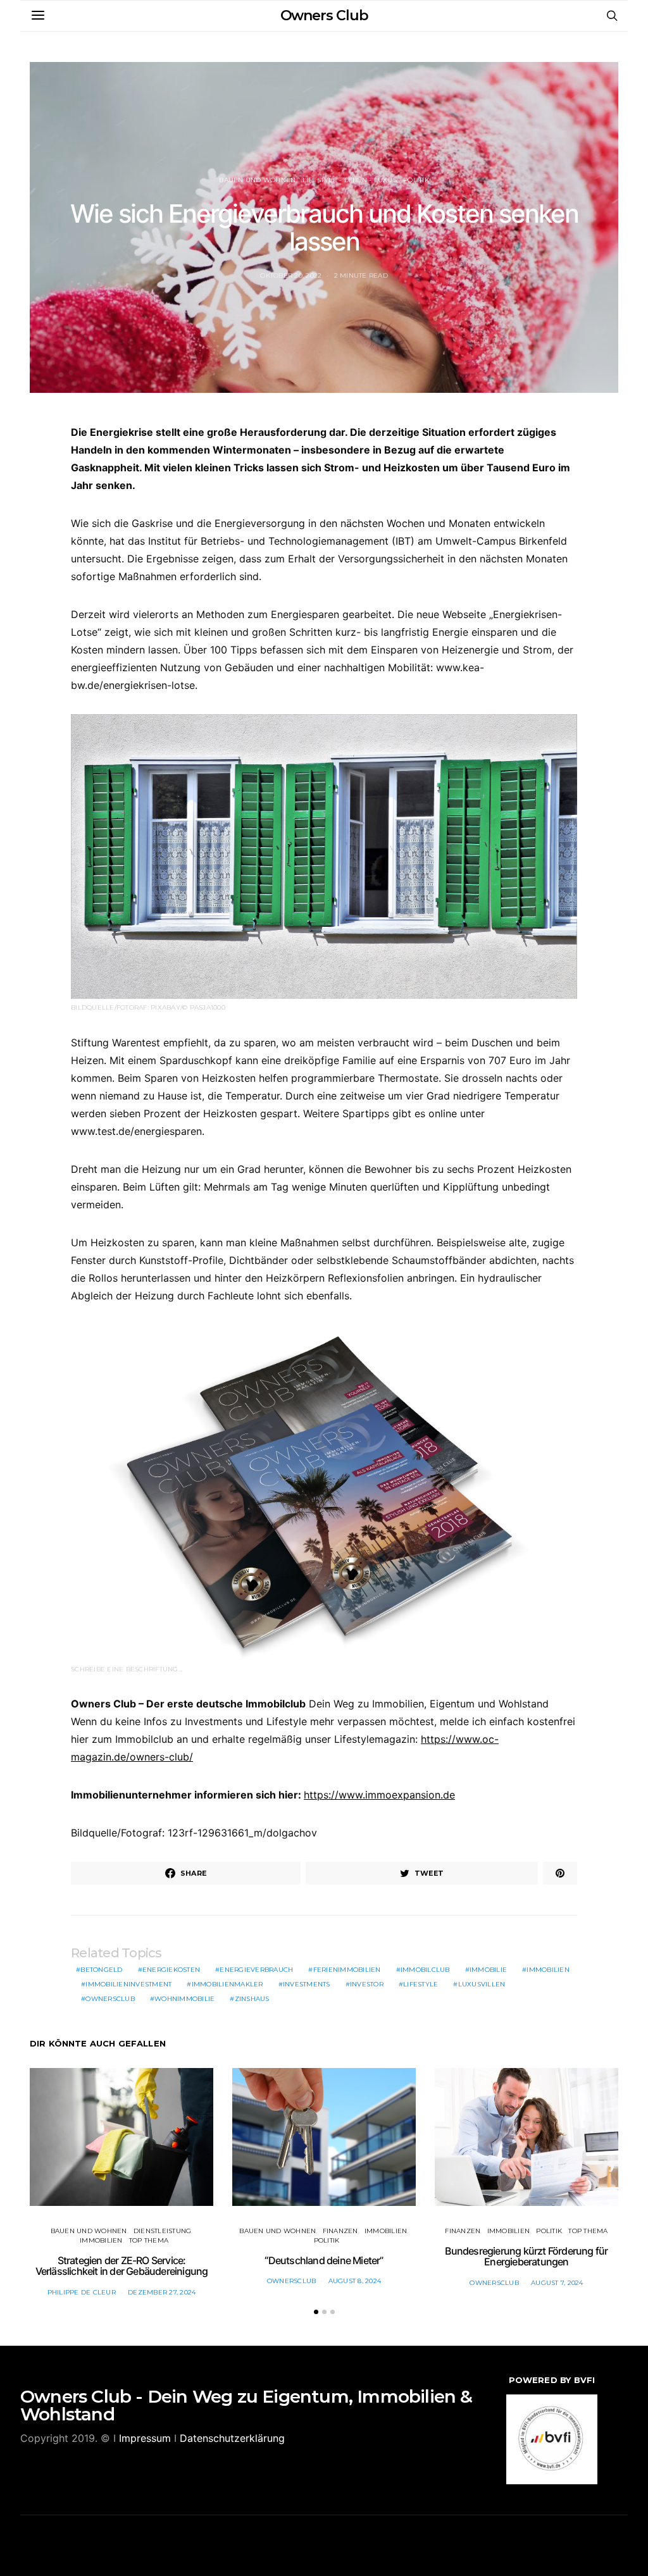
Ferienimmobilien (347, 1970)
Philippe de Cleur (82, 2292)
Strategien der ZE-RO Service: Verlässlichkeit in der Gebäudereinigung (122, 2266)
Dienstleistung (163, 2231)
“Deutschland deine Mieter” (324, 2260)
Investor (367, 1984)
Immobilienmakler (227, 1984)
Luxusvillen (482, 1984)
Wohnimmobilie (184, 1999)
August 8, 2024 (355, 2281)
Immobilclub (425, 1970)
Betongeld (101, 1970)
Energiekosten (171, 1970)
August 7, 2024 (557, 2283)
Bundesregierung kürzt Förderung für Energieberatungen (526, 2257)
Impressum (145, 2438)
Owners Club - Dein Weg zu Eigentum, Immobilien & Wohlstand (246, 2405)
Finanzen (340, 2231)
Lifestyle (421, 1984)
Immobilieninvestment (128, 1984)
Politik (416, 180)
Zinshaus (252, 1999)
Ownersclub (110, 1999)
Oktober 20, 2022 (291, 276)
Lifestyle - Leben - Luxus (350, 180)
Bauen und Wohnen (257, 180)
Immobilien (548, 1970)
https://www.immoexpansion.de (379, 1795)
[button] (316, 2312)
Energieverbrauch (256, 1970)
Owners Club (324, 15)
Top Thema (149, 2240)
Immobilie (488, 1970)
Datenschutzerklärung (232, 2438)
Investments (307, 1984)
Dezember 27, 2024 (162, 2292)
